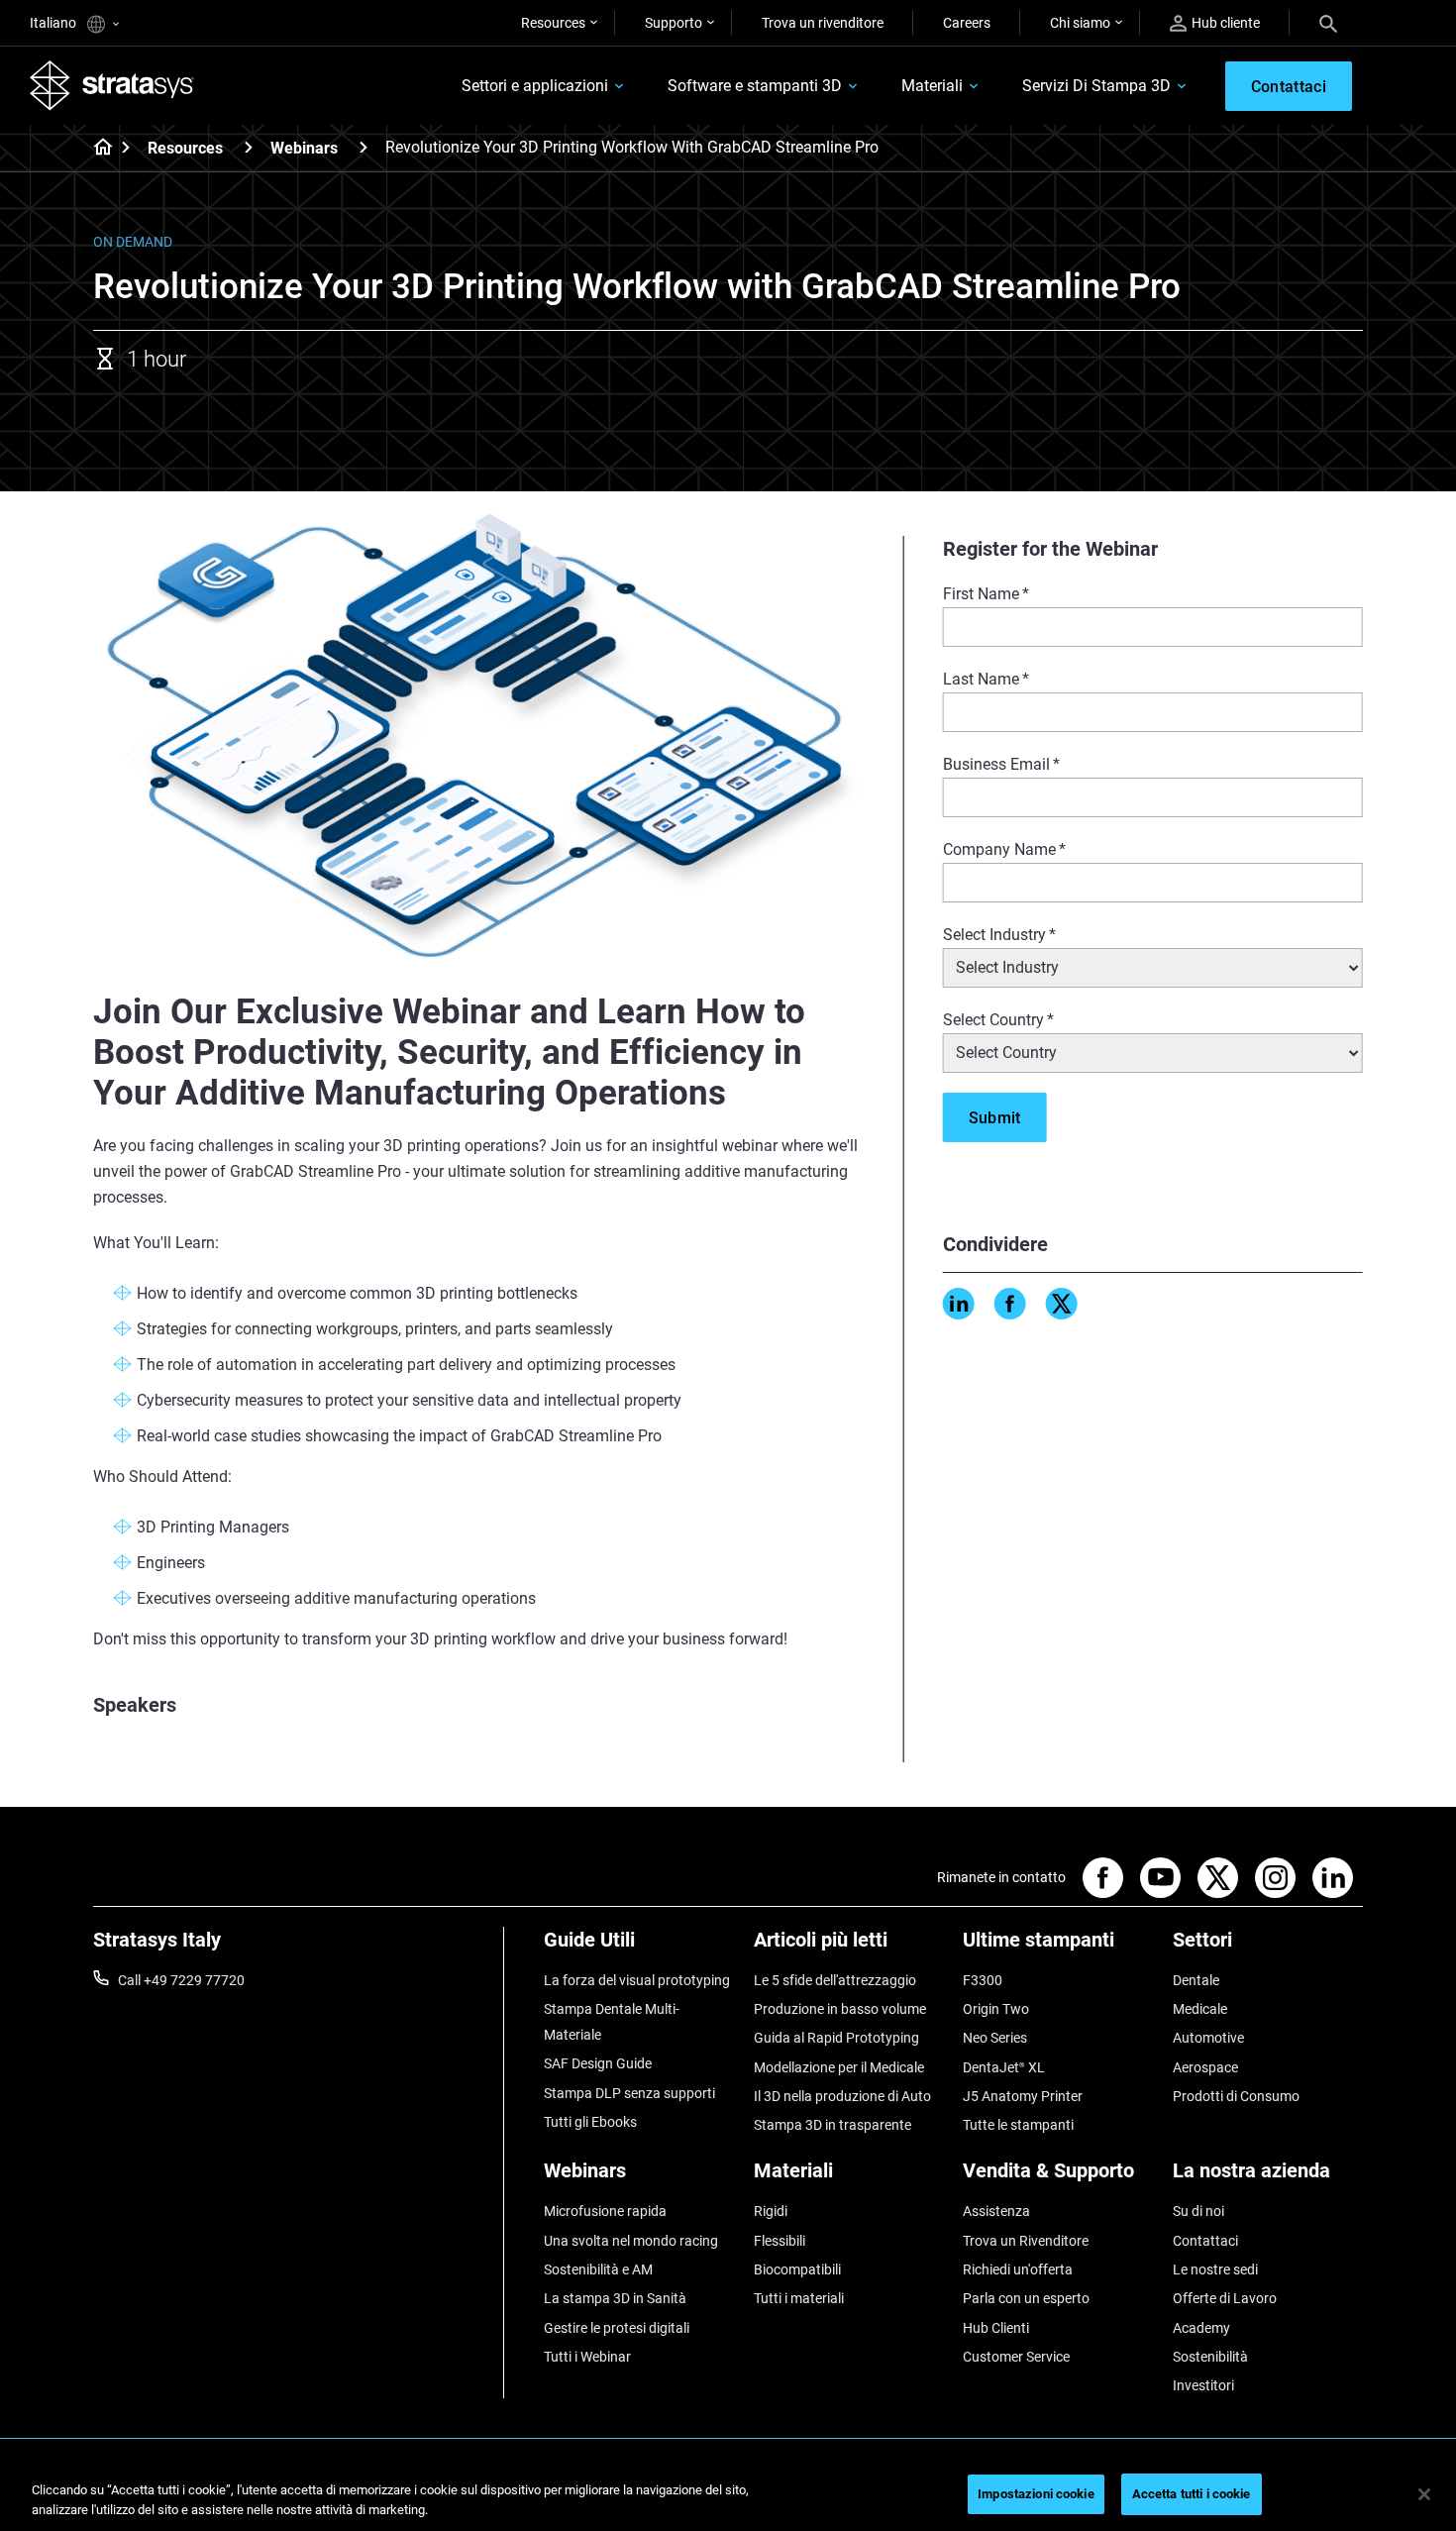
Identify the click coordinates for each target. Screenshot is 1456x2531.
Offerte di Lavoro (1225, 2298)
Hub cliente (1226, 23)
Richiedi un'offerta (1018, 2269)
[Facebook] (1010, 1304)
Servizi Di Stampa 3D (1096, 86)
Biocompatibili (797, 2269)
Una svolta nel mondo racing (631, 2241)
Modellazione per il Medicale (839, 2067)
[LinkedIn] (959, 1304)
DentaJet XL (1004, 2067)
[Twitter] (1062, 1304)
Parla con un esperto (1026, 2298)
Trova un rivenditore (823, 23)
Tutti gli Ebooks (590, 2122)
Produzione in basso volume (840, 2009)
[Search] (1328, 23)
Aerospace (1205, 2067)
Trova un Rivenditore (1026, 2241)
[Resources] (249, 147)
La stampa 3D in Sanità (615, 2298)
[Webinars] (364, 147)
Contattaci (1205, 2241)
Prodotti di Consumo (1236, 2096)
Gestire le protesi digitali (617, 2328)
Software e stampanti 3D (755, 86)
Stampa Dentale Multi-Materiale (612, 2022)
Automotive (1208, 2038)
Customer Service (1016, 2357)
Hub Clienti (996, 2328)
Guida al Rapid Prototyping (836, 2038)
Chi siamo (1080, 23)
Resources (553, 23)
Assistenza (996, 2211)
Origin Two (996, 2009)
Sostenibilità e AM (598, 2269)
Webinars (304, 148)
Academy (1201, 2328)
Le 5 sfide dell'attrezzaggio (835, 1980)
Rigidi (771, 2211)
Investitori (1203, 2385)
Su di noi (1198, 2211)
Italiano (54, 23)
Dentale (1196, 1980)
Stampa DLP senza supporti (629, 2093)
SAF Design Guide (598, 2063)
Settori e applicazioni (535, 86)
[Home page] (97, 149)
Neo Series (995, 2038)
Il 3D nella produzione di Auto (842, 2096)
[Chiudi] (1424, 2494)
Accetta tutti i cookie (1192, 2494)
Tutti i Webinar (587, 2357)
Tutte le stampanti (1018, 2125)
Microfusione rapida (605, 2211)
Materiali (932, 86)
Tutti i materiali (799, 2298)
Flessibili (780, 2241)
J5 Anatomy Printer (1023, 2096)
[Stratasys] (112, 85)
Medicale (1200, 2009)
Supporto (674, 23)
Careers (967, 23)
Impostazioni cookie (1036, 2494)
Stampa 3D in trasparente (832, 2125)
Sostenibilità (1210, 2357)
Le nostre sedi (1215, 2269)
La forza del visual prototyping (637, 1980)
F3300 (983, 1980)
